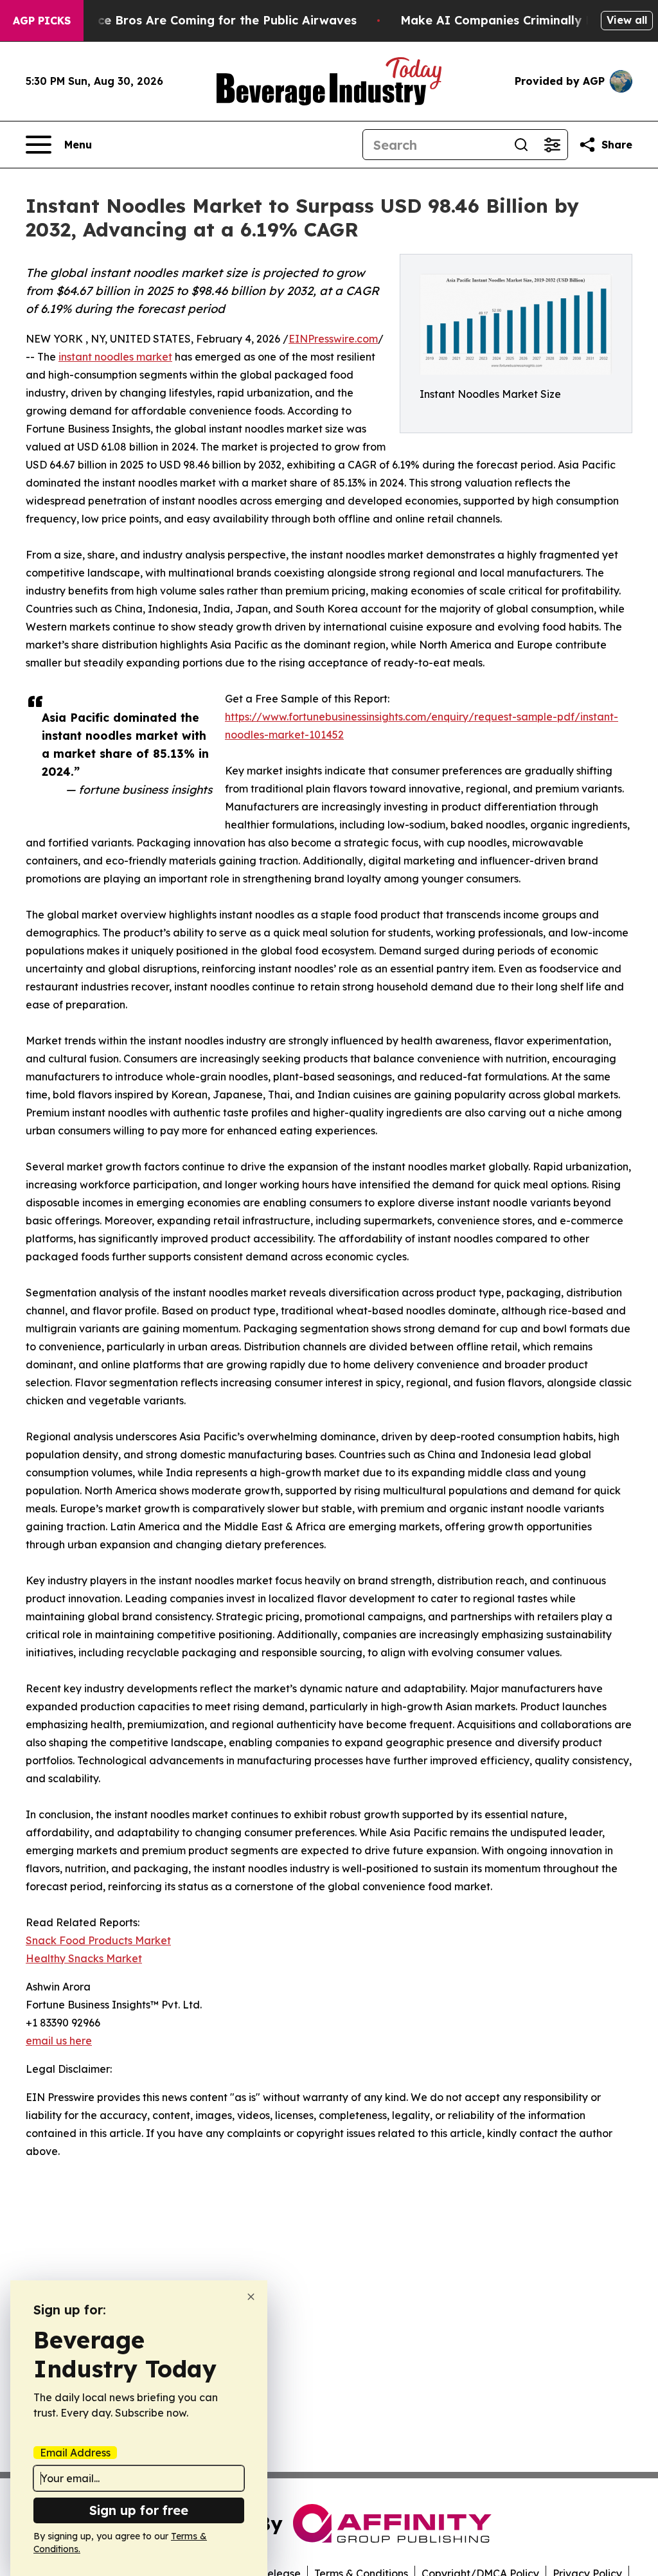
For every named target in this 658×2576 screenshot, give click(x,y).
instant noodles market (115, 357)
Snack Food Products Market (98, 1940)
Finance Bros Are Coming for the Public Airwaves (211, 20)
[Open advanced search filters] (552, 145)
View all (627, 20)
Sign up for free (139, 2510)
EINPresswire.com (333, 339)
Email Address (75, 2453)
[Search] (521, 145)
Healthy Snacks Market (84, 1958)
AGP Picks (42, 21)
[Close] (251, 2297)
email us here (59, 2041)
